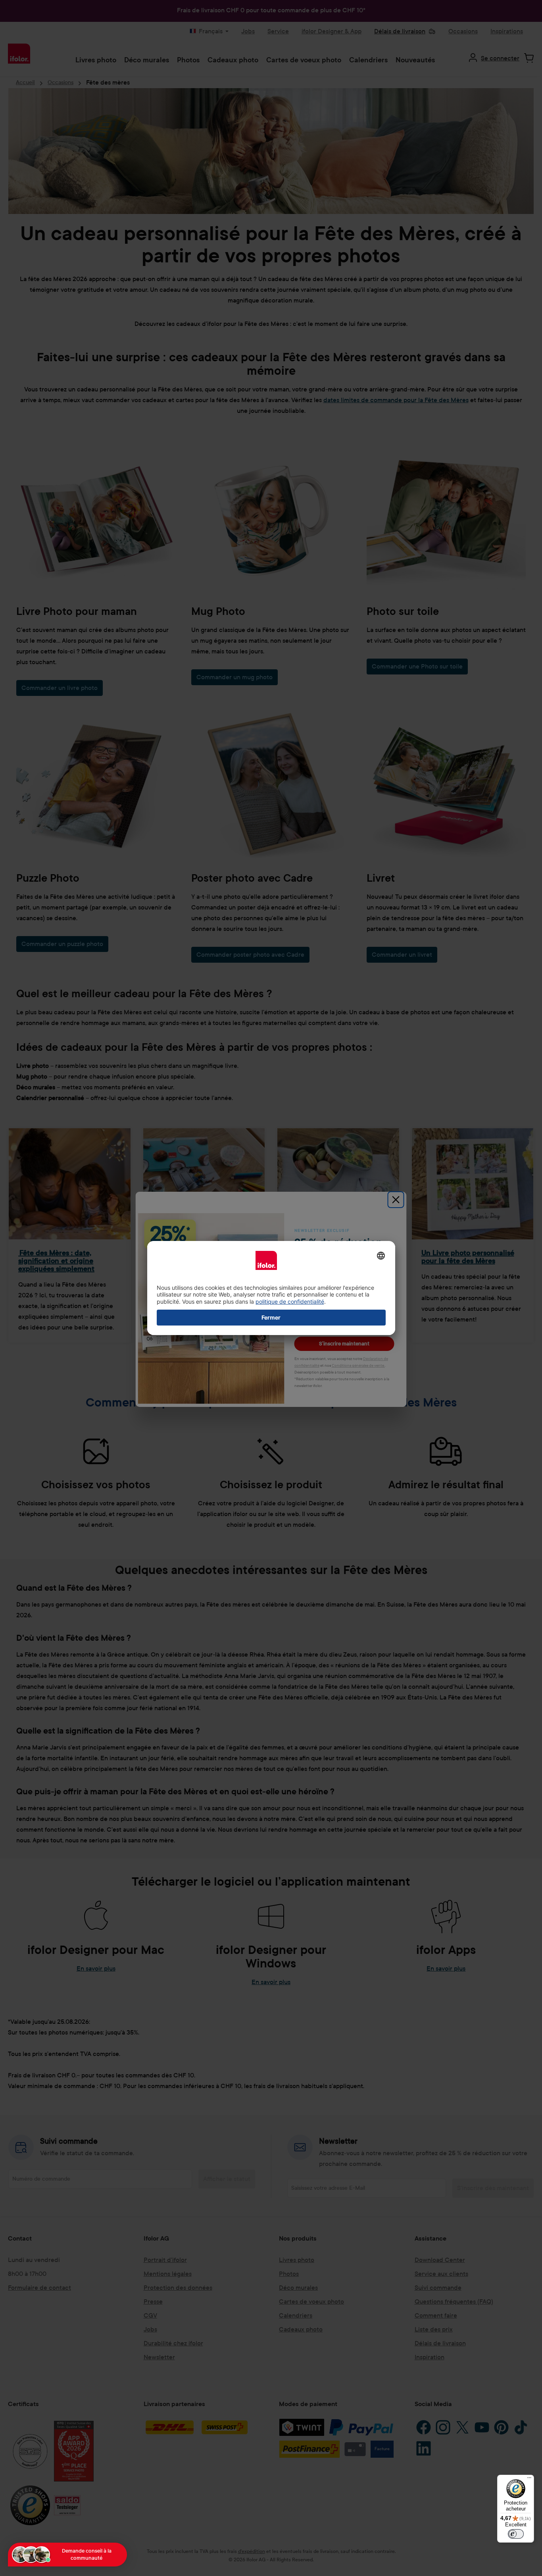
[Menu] (529, 2480)
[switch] (516, 2534)
